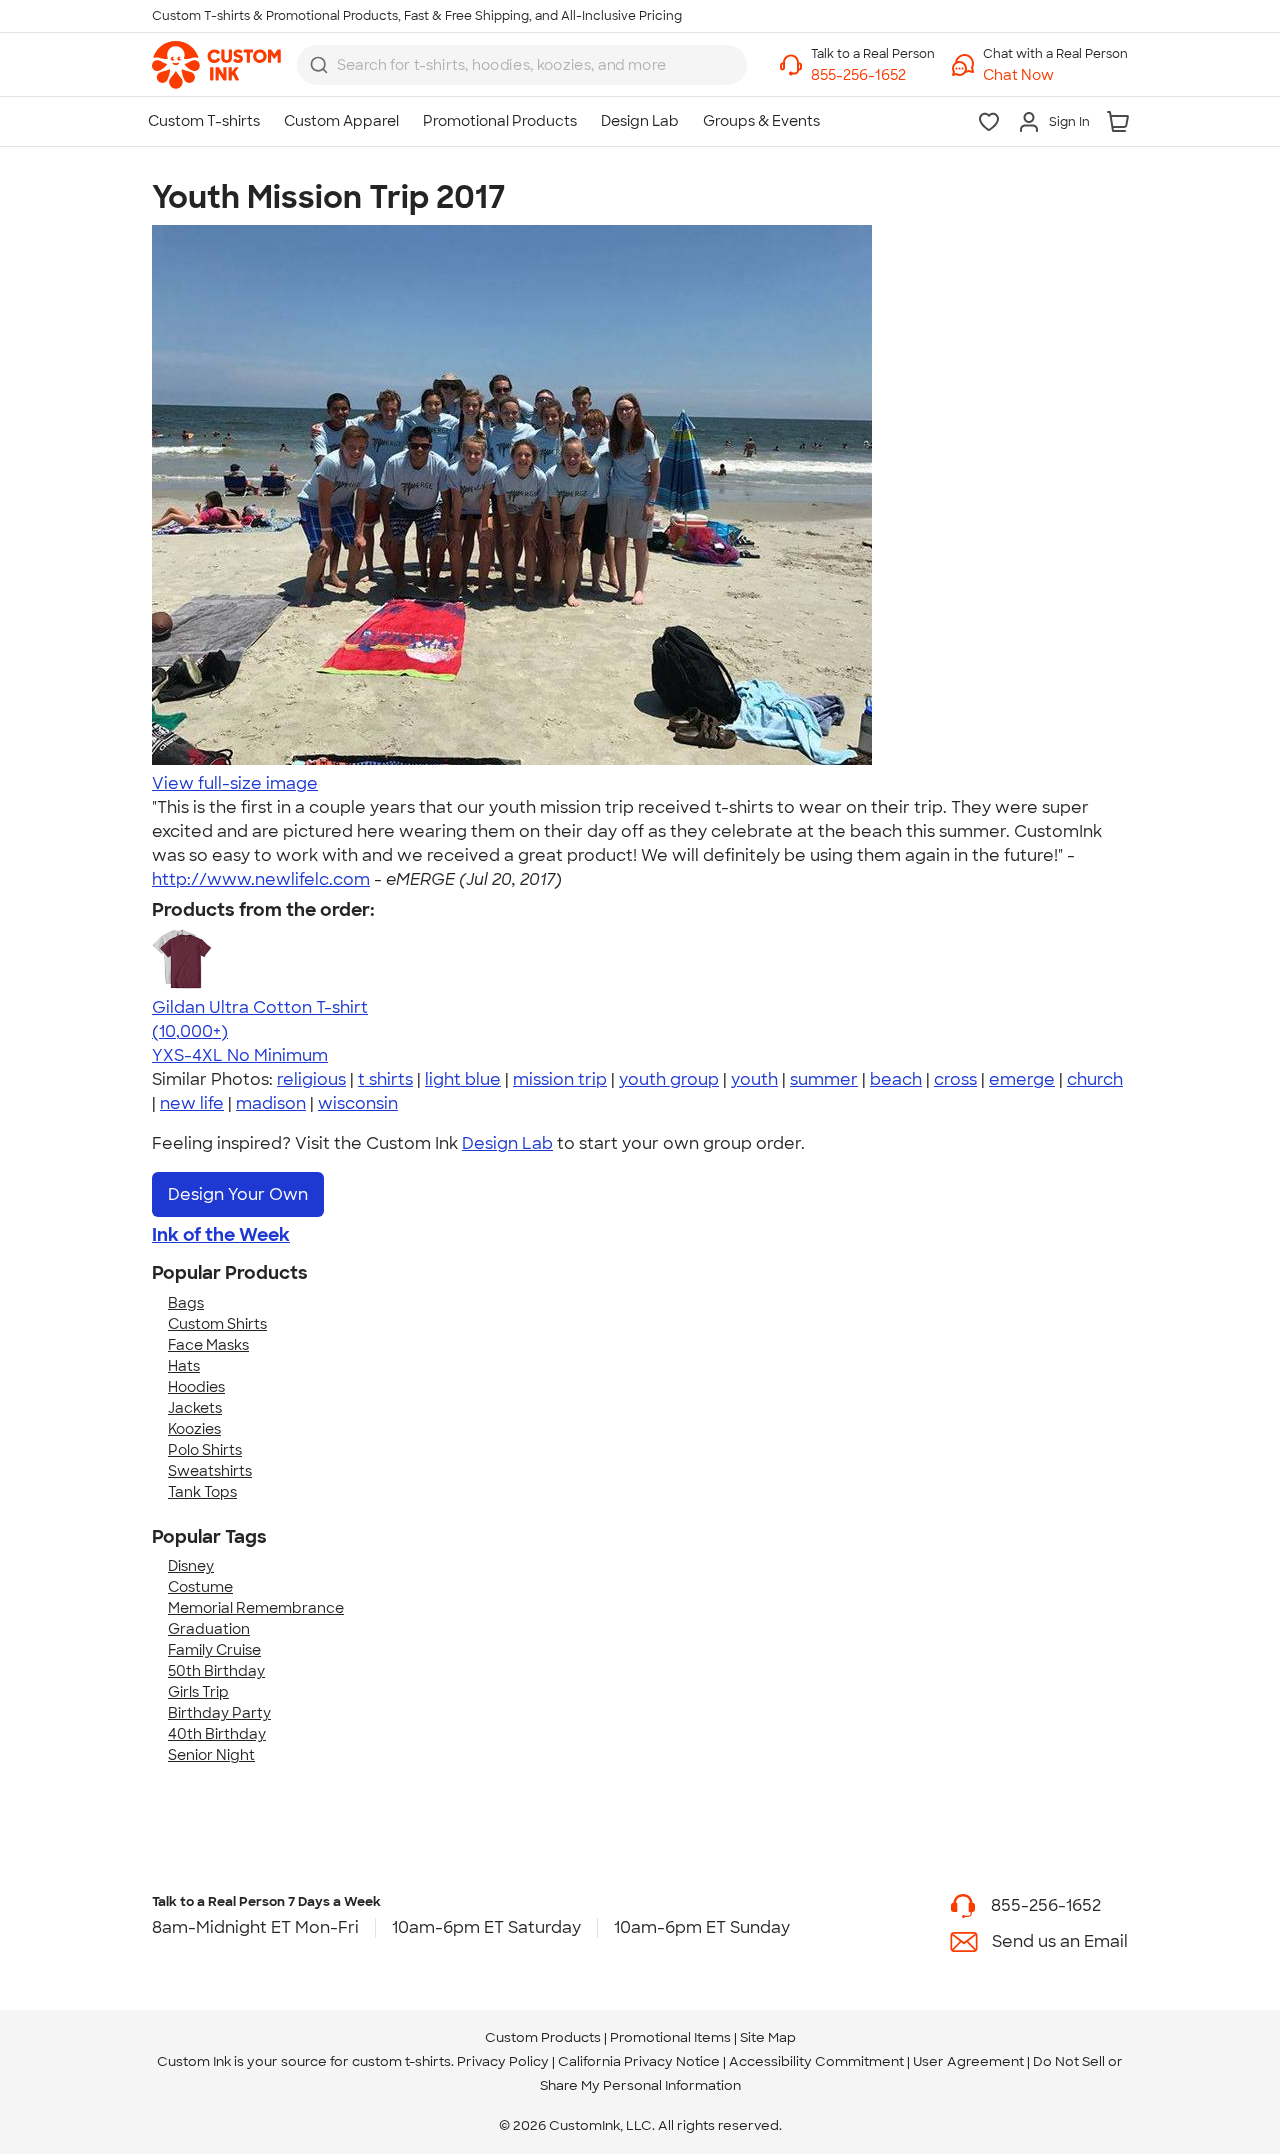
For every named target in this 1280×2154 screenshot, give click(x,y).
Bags (186, 1303)
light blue (463, 1079)
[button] (1055, 75)
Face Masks (208, 1345)
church (1095, 1079)
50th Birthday (216, 1671)
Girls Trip (198, 1692)
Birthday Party (219, 1713)
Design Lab (507, 1143)
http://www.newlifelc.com (261, 879)
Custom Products (543, 2037)
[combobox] (522, 65)
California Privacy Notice (639, 2061)
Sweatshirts (210, 1471)
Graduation (209, 1629)
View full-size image (235, 783)
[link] (216, 65)
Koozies (194, 1429)
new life (192, 1103)
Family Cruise (214, 1650)
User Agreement (968, 2061)
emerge (1022, 1079)
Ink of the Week (221, 1235)
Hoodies (196, 1387)
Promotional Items (670, 2037)
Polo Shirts (205, 1450)
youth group (669, 1079)
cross (955, 1079)
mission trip (560, 1079)
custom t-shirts (401, 2061)
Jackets (195, 1408)
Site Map (768, 2037)
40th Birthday (217, 1734)
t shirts (385, 1079)
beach (896, 1079)
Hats (184, 1366)
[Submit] (319, 65)
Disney (191, 1566)
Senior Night (211, 1755)
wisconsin (358, 1103)
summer (824, 1079)
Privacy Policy (503, 2061)
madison (271, 1103)
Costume (200, 1587)
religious (311, 1079)
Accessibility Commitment (816, 2061)
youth (754, 1079)
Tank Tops (202, 1492)
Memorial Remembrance (256, 1608)
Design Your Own (238, 1194)
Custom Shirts (217, 1324)
